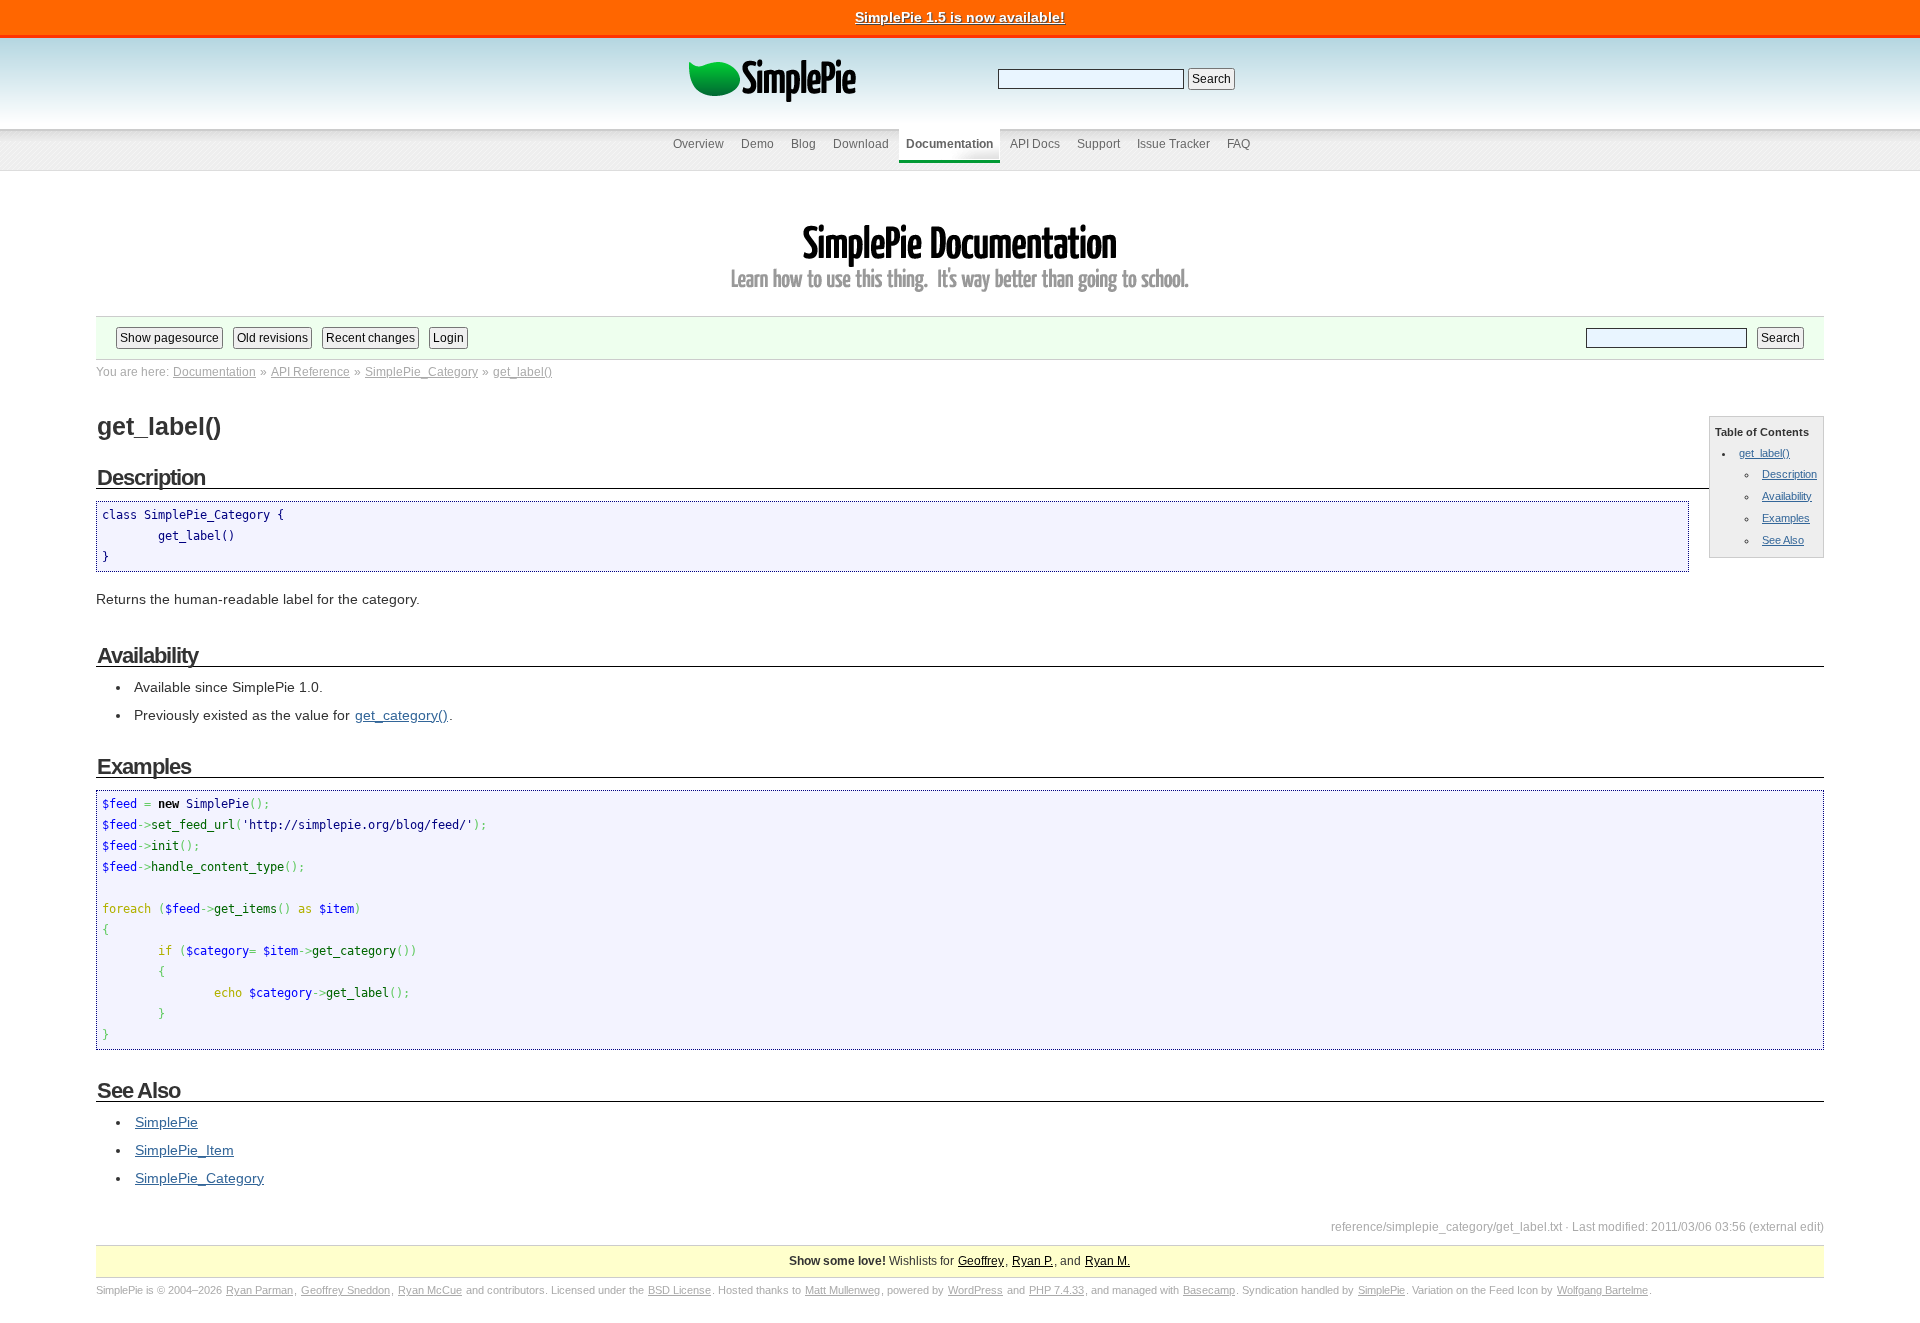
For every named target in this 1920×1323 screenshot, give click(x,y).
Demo (757, 144)
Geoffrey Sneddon (345, 1290)
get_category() (401, 715)
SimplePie (166, 1122)
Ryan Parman (259, 1290)
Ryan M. (1107, 1261)
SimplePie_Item (184, 1150)
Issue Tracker (1173, 144)
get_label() (522, 372)
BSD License (679, 1290)
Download (861, 144)
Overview (698, 144)
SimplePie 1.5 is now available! (960, 17)
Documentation (949, 144)
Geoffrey (981, 1261)
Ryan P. (1032, 1261)
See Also (1783, 540)
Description (1789, 474)
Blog (803, 144)
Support (1098, 144)
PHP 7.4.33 (1056, 1290)
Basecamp (1209, 1290)
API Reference (310, 372)
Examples (1786, 518)
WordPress (975, 1290)
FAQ (1238, 144)
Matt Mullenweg (842, 1290)
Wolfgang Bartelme (1602, 1290)
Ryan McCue (430, 1290)
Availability (1787, 496)
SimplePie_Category (421, 372)
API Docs (1035, 144)
